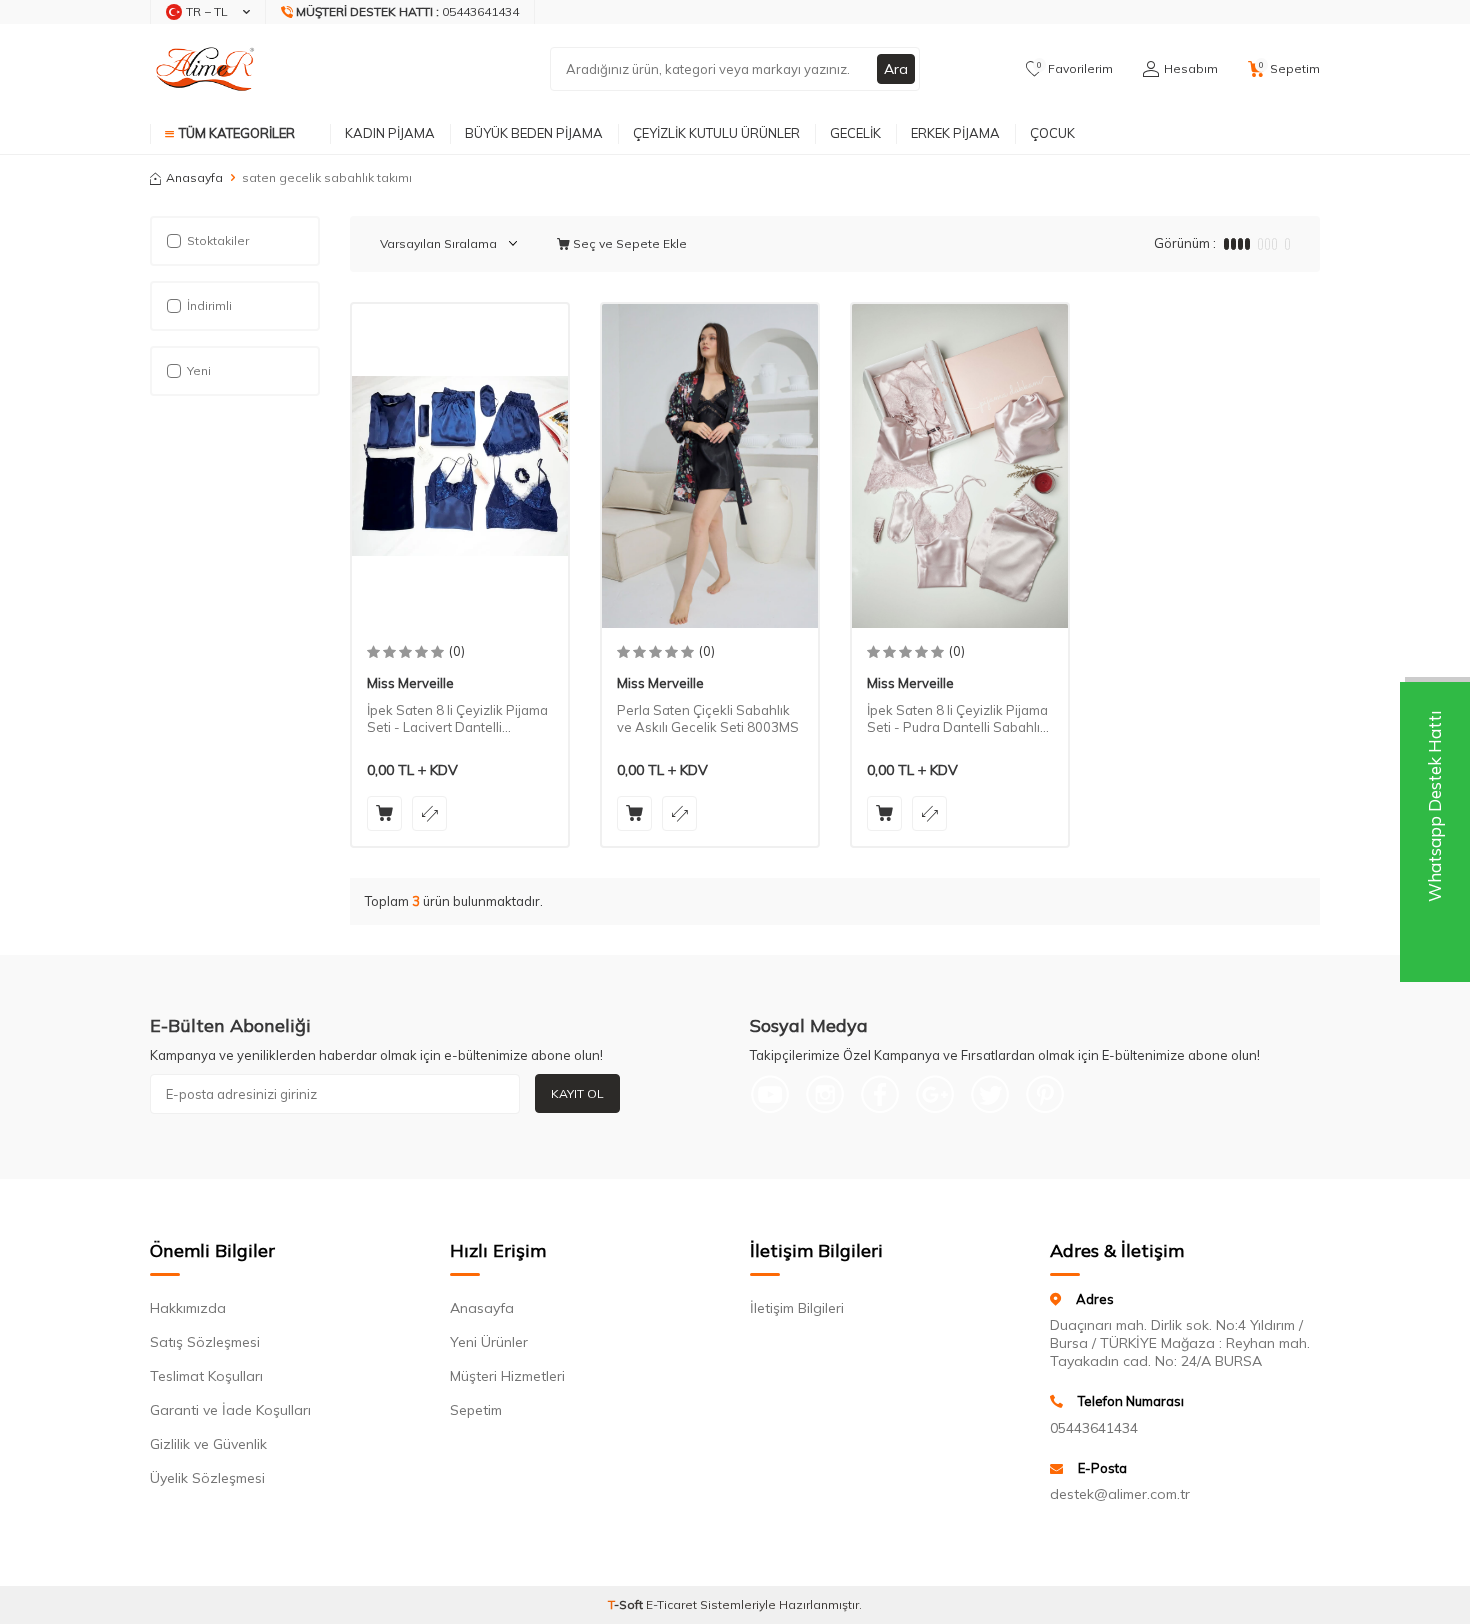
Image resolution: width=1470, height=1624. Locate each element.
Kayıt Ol (577, 1093)
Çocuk (1052, 133)
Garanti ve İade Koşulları (230, 1410)
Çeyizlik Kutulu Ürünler (716, 133)
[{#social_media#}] (770, 1094)
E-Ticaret (671, 1604)
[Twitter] (990, 1094)
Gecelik (855, 133)
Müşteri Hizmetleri (507, 1376)
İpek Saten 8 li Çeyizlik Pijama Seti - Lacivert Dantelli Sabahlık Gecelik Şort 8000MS (460, 719)
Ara (896, 69)
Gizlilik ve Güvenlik (208, 1444)
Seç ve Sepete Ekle (628, 243)
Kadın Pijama (390, 133)
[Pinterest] (1045, 1094)
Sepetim (476, 1410)
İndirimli (209, 305)
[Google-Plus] (935, 1094)
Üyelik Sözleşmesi (207, 1478)
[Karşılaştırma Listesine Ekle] (429, 813)
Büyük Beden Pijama (534, 133)
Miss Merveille (410, 683)
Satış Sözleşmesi (205, 1342)
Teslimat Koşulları (206, 1376)
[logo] (210, 69)
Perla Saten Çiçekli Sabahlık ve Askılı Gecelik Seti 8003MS (708, 718)
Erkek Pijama (955, 133)
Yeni (199, 370)
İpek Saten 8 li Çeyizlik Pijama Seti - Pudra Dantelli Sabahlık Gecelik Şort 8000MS (957, 719)
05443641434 (1094, 1428)
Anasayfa (194, 177)
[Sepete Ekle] (384, 813)
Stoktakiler (218, 240)
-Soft (627, 1604)
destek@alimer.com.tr (1120, 1494)
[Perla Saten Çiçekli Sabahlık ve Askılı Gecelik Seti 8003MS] (710, 466)
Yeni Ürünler (489, 1342)
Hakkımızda (188, 1308)
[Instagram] (825, 1094)
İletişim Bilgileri (797, 1308)
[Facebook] (880, 1094)
